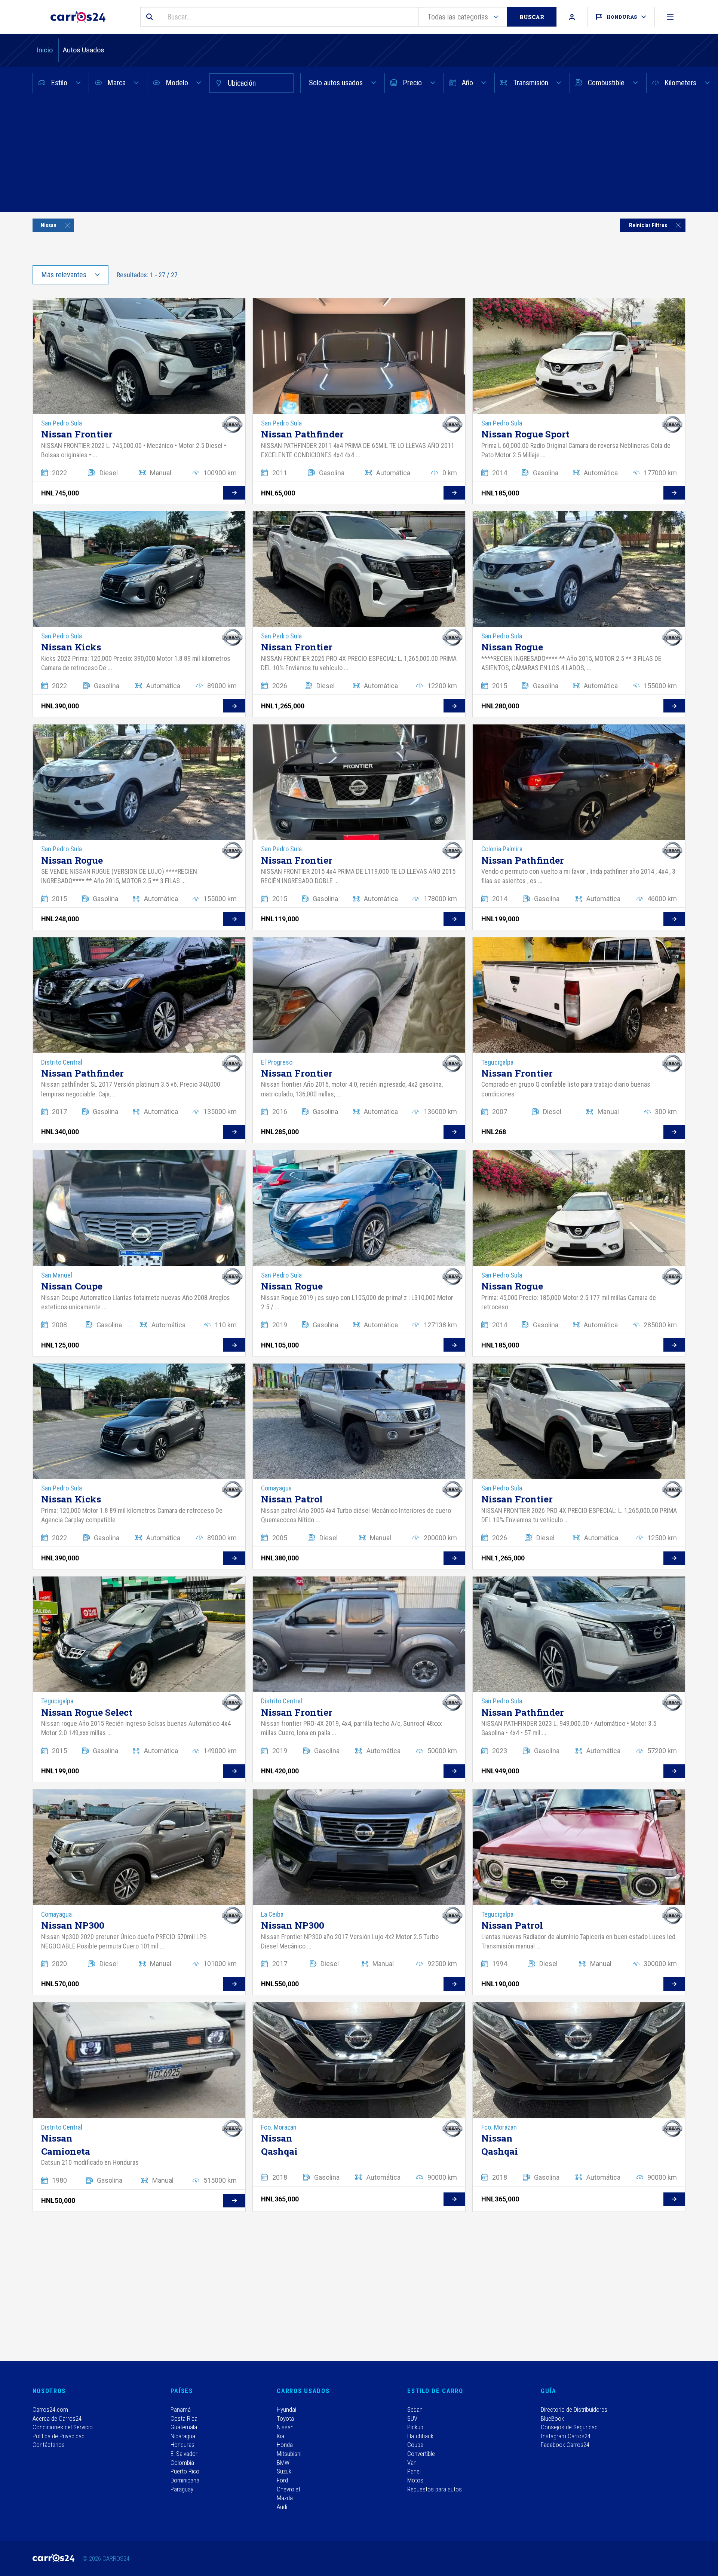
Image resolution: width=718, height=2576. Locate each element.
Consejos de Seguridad (569, 2427)
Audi (282, 2507)
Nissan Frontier (77, 434)
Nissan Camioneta (66, 2145)
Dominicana (185, 2480)
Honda (285, 2445)
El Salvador (184, 2454)
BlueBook (552, 2418)
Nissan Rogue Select (87, 1712)
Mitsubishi (289, 2454)
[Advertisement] (359, 156)
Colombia (182, 2463)
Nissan (285, 2427)
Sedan (415, 2409)
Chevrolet (289, 2489)
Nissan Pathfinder (302, 434)
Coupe (415, 2445)
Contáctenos (49, 2445)
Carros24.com (50, 2409)
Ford (282, 2480)
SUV (412, 2418)
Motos (415, 2480)
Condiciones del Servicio (63, 2427)
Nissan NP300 (73, 1925)
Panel (414, 2471)
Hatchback (420, 2436)
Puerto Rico (185, 2471)
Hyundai (286, 2409)
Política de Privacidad (59, 2436)
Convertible (421, 2454)
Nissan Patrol (292, 1499)
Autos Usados (84, 50)
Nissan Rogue (512, 647)
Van (412, 2463)
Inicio (45, 50)
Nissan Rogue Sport (525, 434)
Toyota (285, 2418)
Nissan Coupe (72, 1286)
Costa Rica (184, 2418)
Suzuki (285, 2471)
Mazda (285, 2498)
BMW (283, 2463)
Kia (280, 2436)
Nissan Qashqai (279, 2145)
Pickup (415, 2427)
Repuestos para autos (435, 2489)
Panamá (181, 2409)
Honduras (182, 2445)
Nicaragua (183, 2436)
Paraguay (182, 2489)
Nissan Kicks (71, 647)
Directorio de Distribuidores (574, 2409)
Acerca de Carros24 (57, 2418)
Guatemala (184, 2427)
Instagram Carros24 (566, 2436)
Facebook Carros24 (565, 2445)
